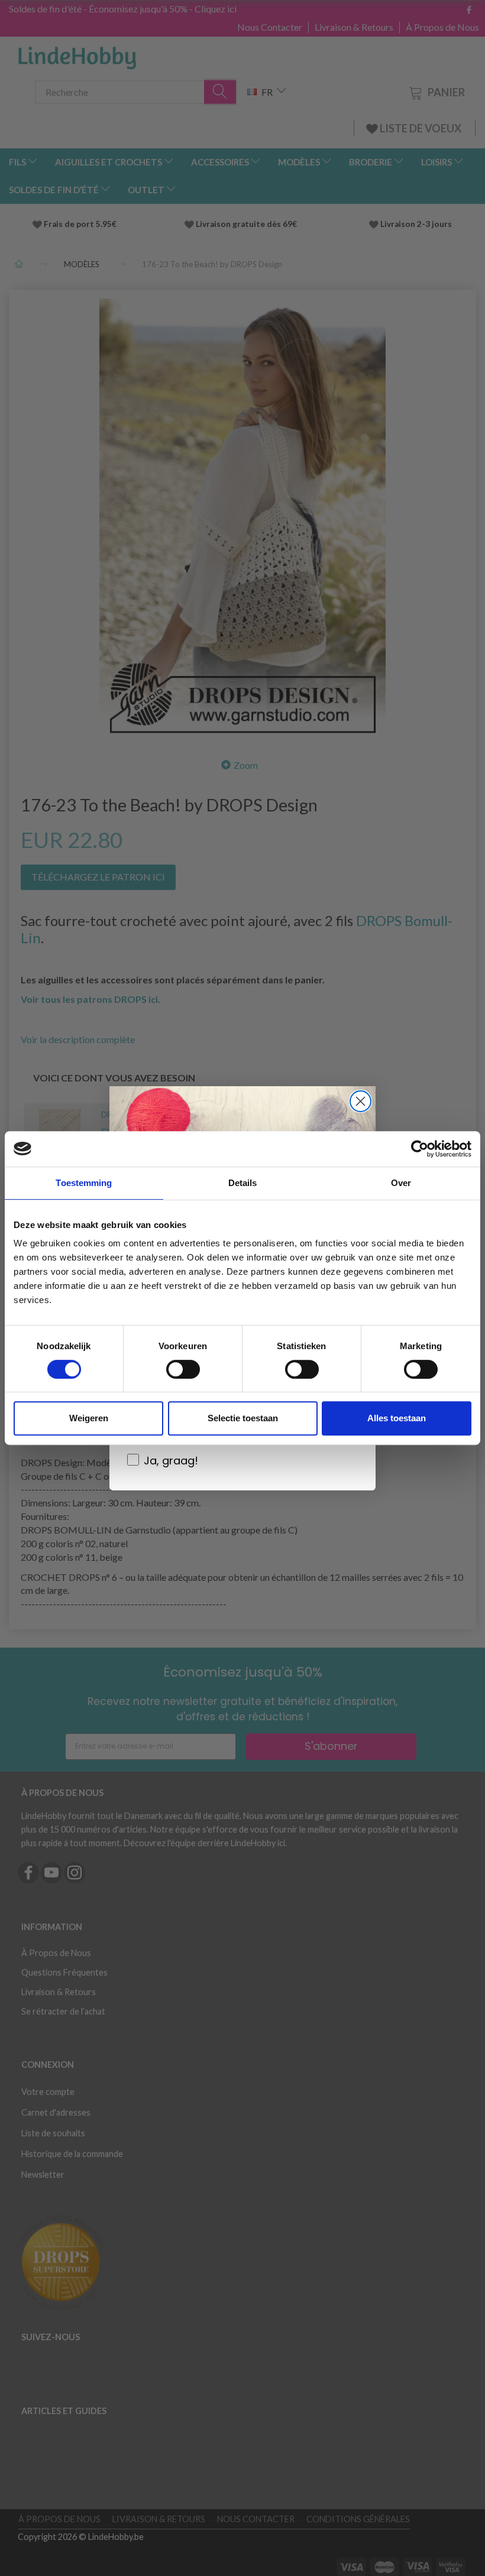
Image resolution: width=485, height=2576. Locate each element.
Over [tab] (401, 1183)
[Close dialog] (360, 1101)
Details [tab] (243, 1183)
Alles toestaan (397, 1418)
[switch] (183, 1369)
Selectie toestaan (243, 1418)
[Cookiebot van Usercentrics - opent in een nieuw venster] (420, 1149)
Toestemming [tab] (84, 1183)
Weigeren (89, 1418)
